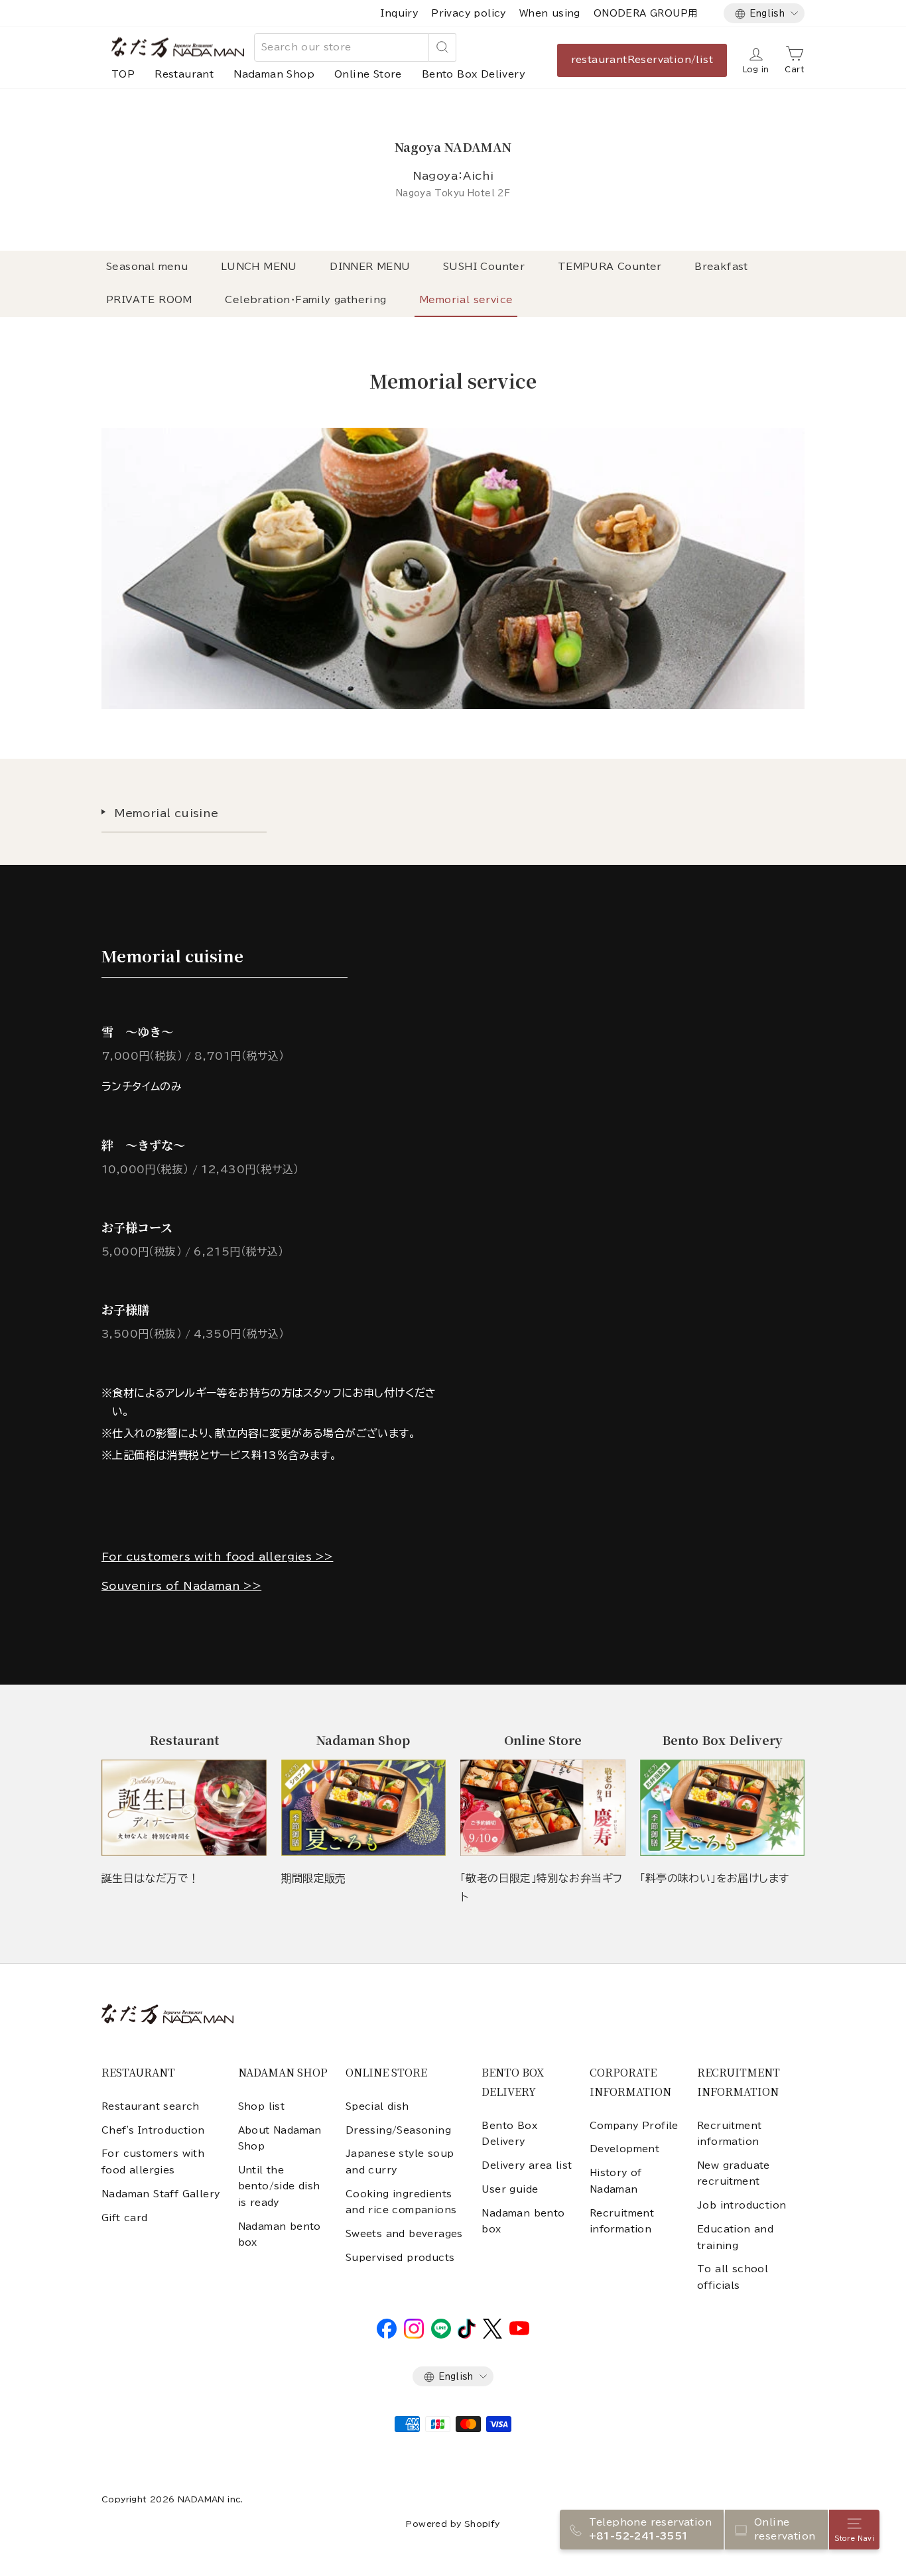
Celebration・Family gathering (305, 300)
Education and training (735, 2237)
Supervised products (400, 2258)
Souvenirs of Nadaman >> (181, 1586)
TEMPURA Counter (610, 267)
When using (550, 13)
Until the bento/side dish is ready (279, 2186)
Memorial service (466, 300)
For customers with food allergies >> (217, 1557)
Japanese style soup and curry (400, 2161)
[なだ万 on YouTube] (519, 2332)
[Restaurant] (184, 1808)
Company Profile (634, 2126)
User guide (510, 2189)
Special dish (377, 2106)
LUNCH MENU (259, 267)
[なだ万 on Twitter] (492, 2335)
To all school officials (733, 2277)
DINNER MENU (370, 267)
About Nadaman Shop (280, 2138)
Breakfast (721, 267)
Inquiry (399, 13)
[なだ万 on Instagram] (414, 2335)
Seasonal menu (147, 267)
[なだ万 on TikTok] (467, 2335)
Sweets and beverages (404, 2234)
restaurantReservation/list (642, 60)
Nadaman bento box (280, 2234)
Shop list (262, 2106)
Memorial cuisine (166, 813)
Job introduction (742, 2205)
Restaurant (184, 74)
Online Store (368, 74)
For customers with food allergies (153, 2161)
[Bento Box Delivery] (723, 1808)
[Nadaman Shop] (364, 1808)
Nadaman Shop (274, 74)
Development (624, 2149)
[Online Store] (543, 1808)
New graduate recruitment (734, 2173)
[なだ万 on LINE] (441, 2335)
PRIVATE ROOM (149, 300)
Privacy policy (469, 13)
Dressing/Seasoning (398, 2130)
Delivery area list (527, 2165)
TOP (123, 74)
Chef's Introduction (153, 2130)
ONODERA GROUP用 (646, 13)
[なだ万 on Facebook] (387, 2335)
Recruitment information (622, 2221)
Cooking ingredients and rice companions (401, 2202)
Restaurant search (151, 2106)
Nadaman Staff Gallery (161, 2194)
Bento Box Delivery (474, 74)
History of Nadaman (616, 2181)
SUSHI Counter (484, 267)
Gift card (125, 2218)
